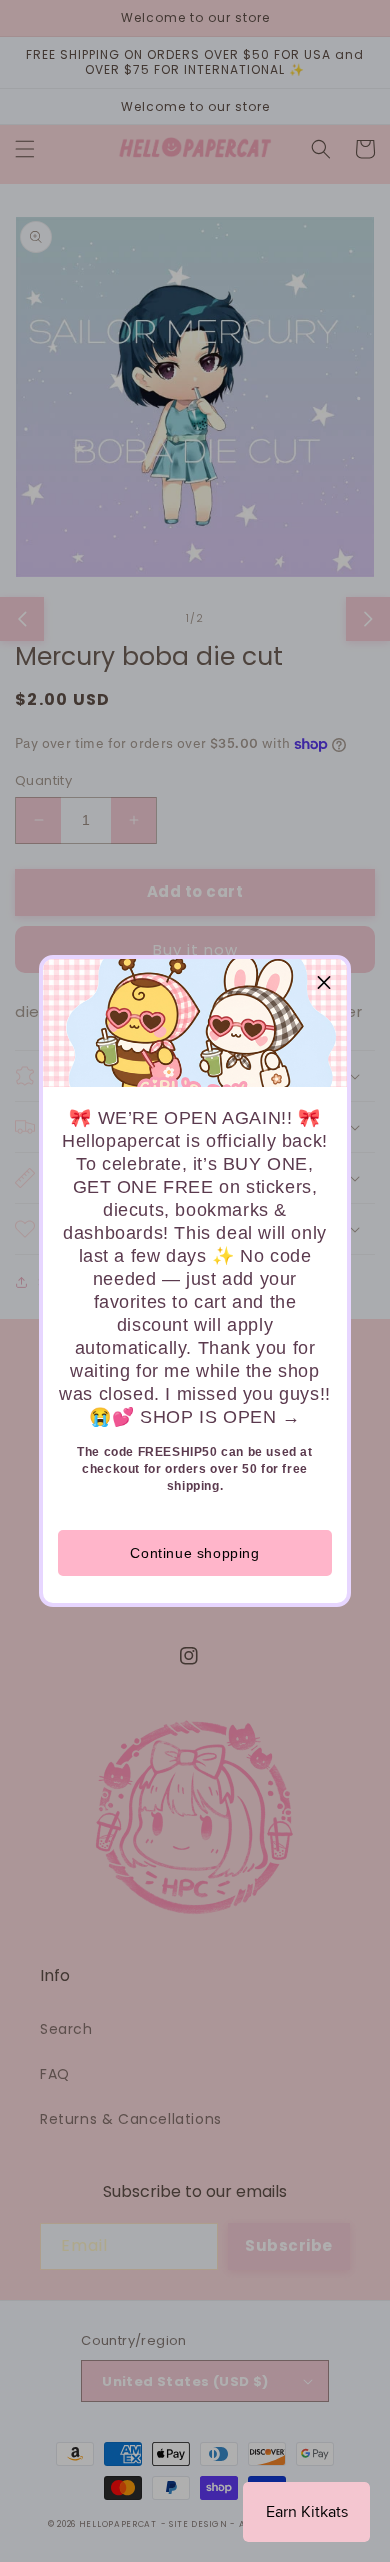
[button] (324, 982)
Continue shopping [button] (194, 1553)
